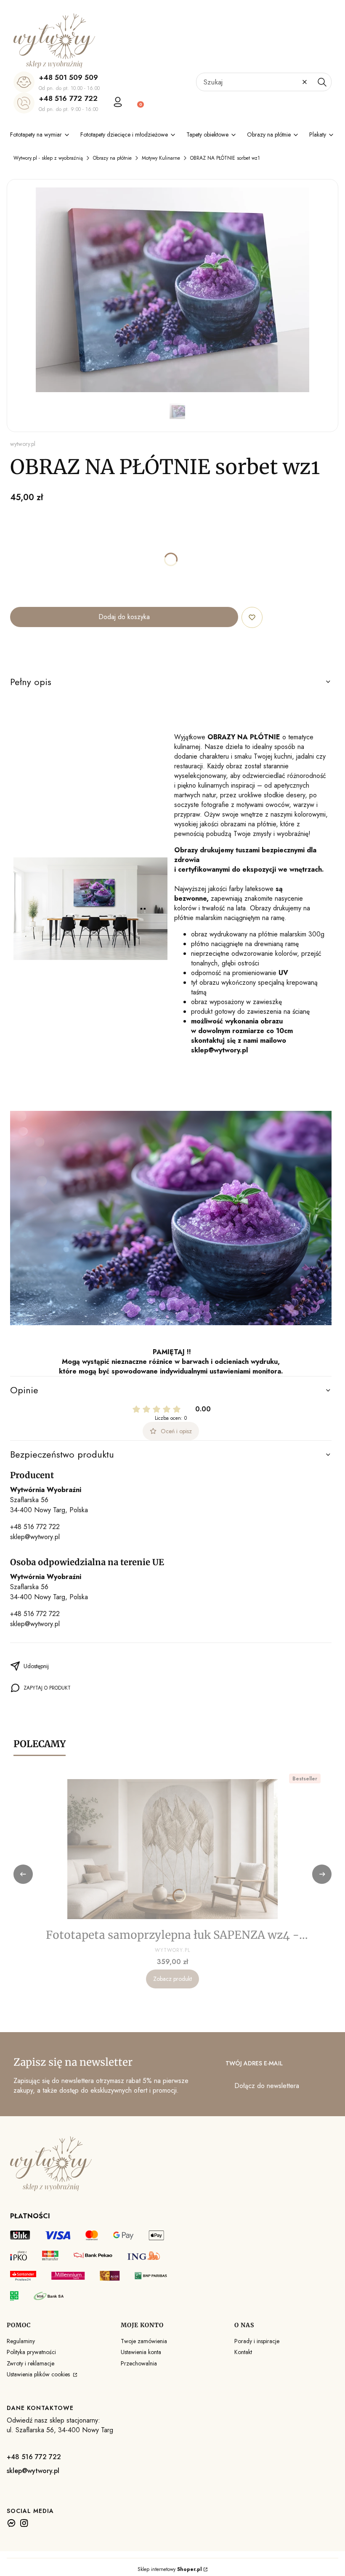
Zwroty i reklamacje (31, 2363)
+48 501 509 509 (68, 77)
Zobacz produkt (172, 1979)
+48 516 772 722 (68, 98)
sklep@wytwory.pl (35, 1537)
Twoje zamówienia (144, 2341)
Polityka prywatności (31, 2352)
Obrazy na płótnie (112, 158)
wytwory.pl (23, 444)
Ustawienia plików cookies (39, 2374)
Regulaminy (21, 2341)
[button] (322, 82)
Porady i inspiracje (257, 2341)
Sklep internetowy (170, 2569)
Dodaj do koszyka (124, 617)
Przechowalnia (139, 2363)
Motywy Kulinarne (161, 158)
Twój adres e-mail (254, 2063)
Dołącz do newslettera (267, 2086)
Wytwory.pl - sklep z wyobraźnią (48, 158)
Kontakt (243, 2352)
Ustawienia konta (141, 2352)
